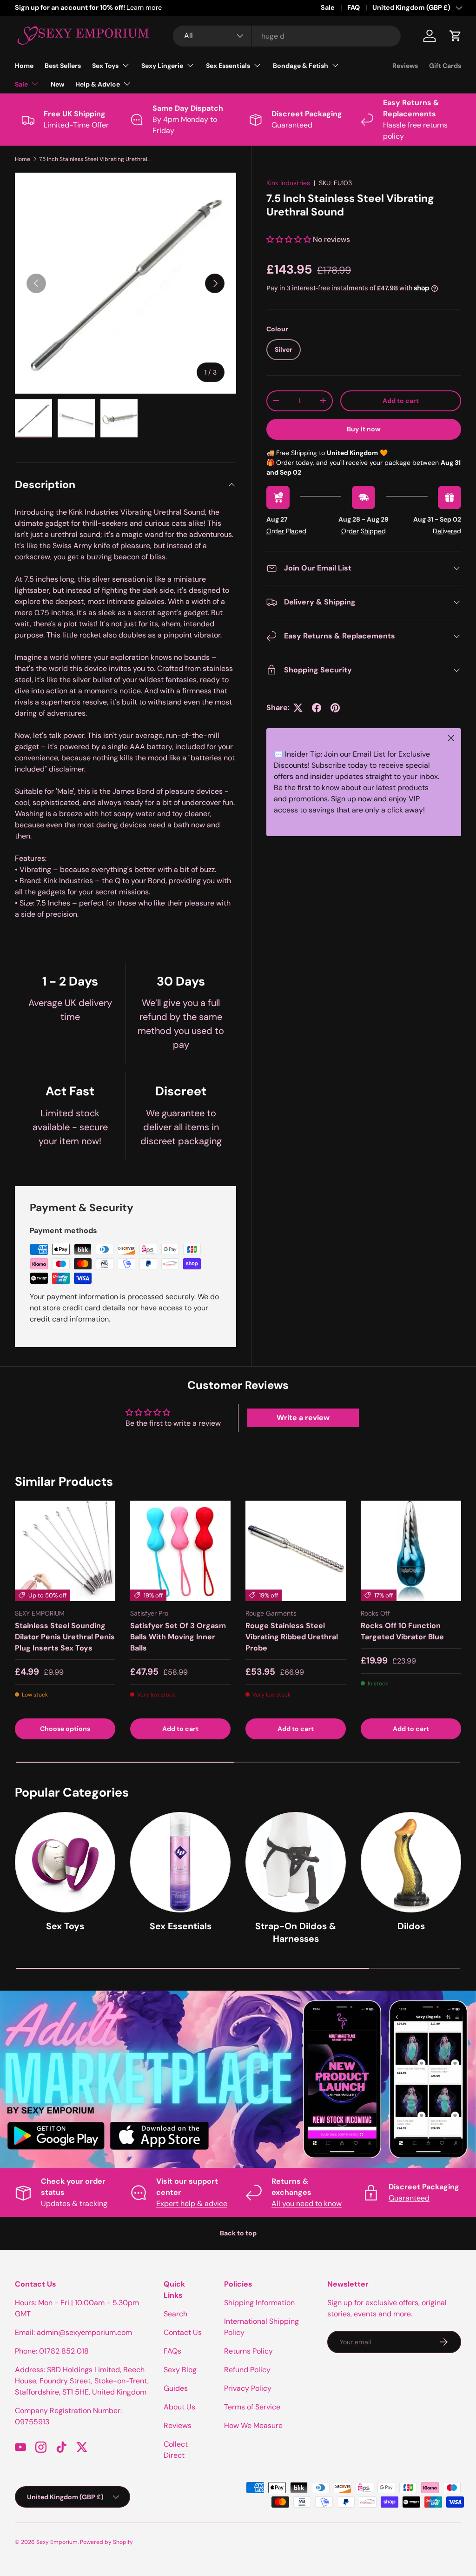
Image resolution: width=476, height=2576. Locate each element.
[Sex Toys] (65, 1862)
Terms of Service (252, 2407)
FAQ (354, 7)
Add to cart (401, 401)
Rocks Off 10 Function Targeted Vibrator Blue (402, 1631)
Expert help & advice (192, 2204)
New (57, 84)
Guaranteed (409, 2198)
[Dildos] (411, 1862)
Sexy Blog (180, 2370)
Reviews (405, 66)
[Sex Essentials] (180, 1862)
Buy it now (364, 429)
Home (24, 66)
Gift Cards (445, 66)
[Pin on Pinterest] (335, 708)
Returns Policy (248, 2351)
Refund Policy (247, 2370)
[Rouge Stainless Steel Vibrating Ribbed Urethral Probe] (296, 1551)
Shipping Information (259, 2303)
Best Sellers (63, 66)
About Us (179, 2407)
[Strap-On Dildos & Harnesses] (296, 1862)
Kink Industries (288, 183)
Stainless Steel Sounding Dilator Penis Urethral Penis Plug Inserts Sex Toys (65, 1637)
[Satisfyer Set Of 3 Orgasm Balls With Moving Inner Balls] (180, 1551)
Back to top (238, 2233)
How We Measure (253, 2425)
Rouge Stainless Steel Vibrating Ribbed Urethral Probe (292, 1637)
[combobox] (287, 36)
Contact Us (183, 2332)
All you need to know (307, 2204)
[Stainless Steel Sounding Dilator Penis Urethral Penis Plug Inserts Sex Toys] (65, 1551)
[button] (456, 36)
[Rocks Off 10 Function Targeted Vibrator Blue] (411, 1551)
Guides (176, 2388)
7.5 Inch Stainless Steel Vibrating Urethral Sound (95, 159)
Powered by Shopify (106, 2542)
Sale (328, 7)
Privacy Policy (248, 2388)
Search (175, 2314)
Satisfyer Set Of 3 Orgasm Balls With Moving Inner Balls (178, 1637)
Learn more (144, 7)
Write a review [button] (303, 1418)
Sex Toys (65, 1926)
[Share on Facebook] (317, 708)
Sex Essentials (181, 1926)
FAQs (172, 2351)
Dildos (411, 1926)
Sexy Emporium (57, 2542)
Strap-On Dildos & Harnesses (296, 1932)
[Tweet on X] (298, 708)
